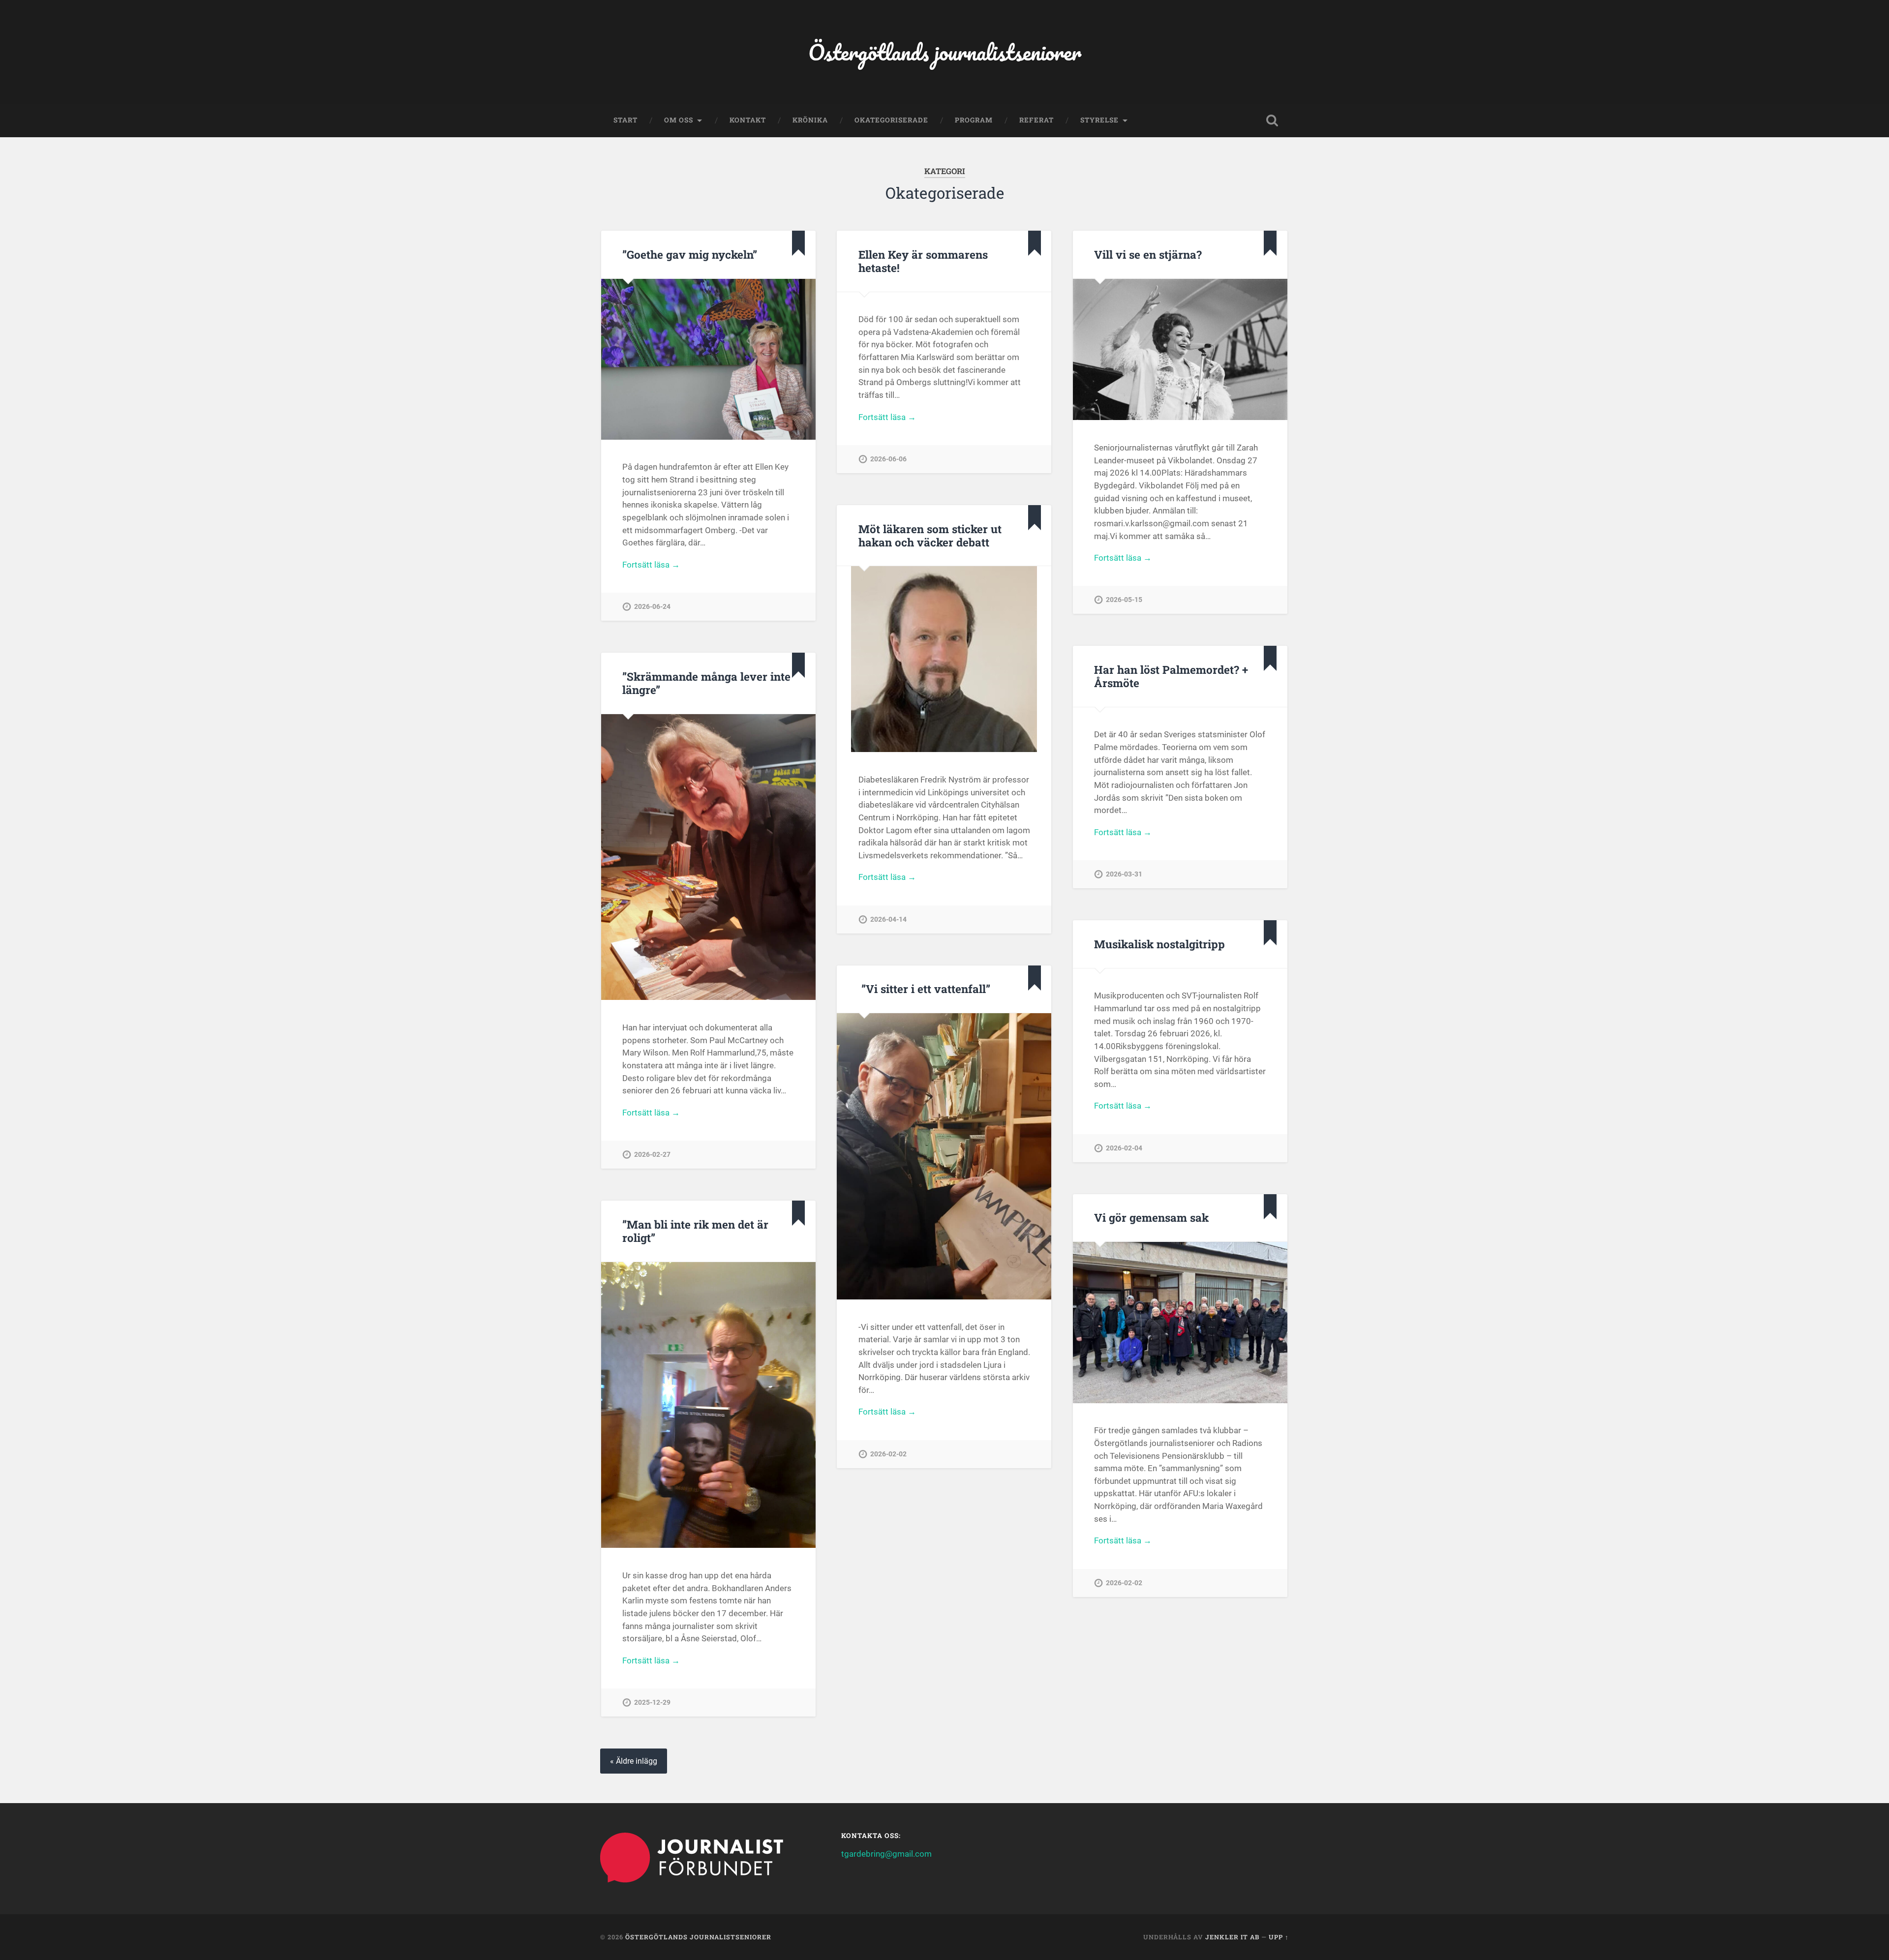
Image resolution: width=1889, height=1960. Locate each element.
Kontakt (748, 120)
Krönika (810, 120)
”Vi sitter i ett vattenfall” (924, 989)
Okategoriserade (891, 120)
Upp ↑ (1279, 1937)
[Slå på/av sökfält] (1272, 121)
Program (974, 120)
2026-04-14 (888, 920)
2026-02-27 (652, 1155)
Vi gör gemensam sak (1151, 1217)
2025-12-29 (652, 1703)
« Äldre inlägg (634, 1761)
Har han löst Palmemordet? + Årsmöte (1171, 676)
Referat (1036, 120)
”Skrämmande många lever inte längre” (706, 683)
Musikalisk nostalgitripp (1159, 944)
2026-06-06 (888, 459)
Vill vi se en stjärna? (1148, 254)
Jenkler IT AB (1232, 1937)
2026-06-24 (652, 607)
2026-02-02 (888, 1454)
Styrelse (1099, 120)
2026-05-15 (1124, 600)
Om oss (679, 120)
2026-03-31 (1124, 874)
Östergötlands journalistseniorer (945, 52)
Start (625, 120)
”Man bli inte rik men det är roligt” (695, 1231)
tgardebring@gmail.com (886, 1854)
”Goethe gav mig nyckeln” (690, 254)
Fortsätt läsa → (651, 565)
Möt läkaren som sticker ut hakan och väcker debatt (930, 535)
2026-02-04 (1124, 1148)
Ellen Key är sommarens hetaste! (923, 261)
